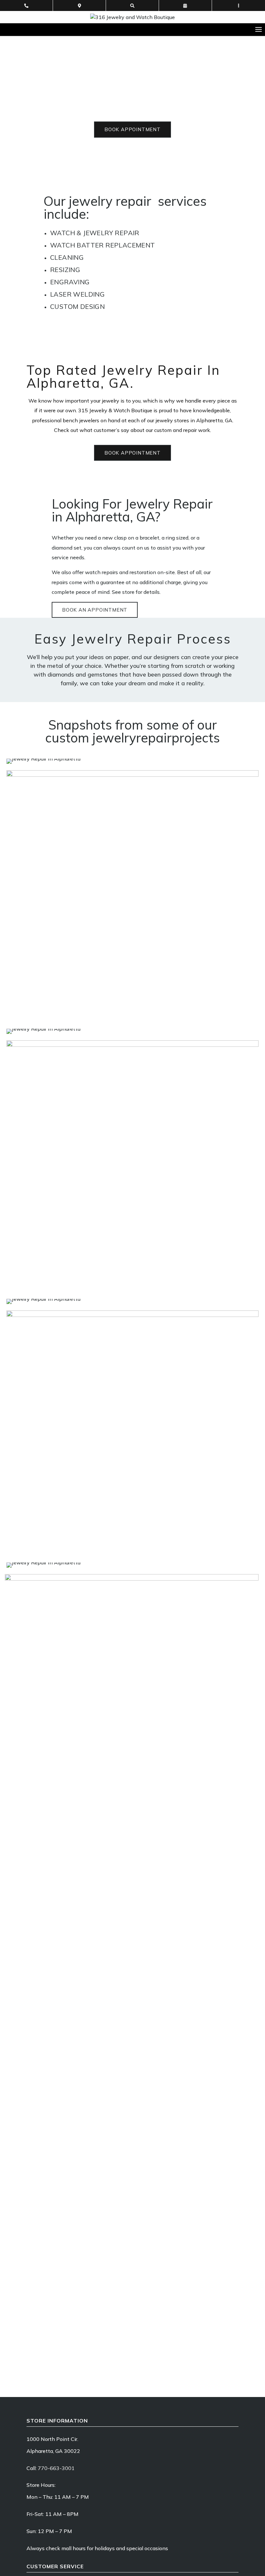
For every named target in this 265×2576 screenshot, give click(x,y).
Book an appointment (95, 610)
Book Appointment (132, 129)
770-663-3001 (56, 2468)
